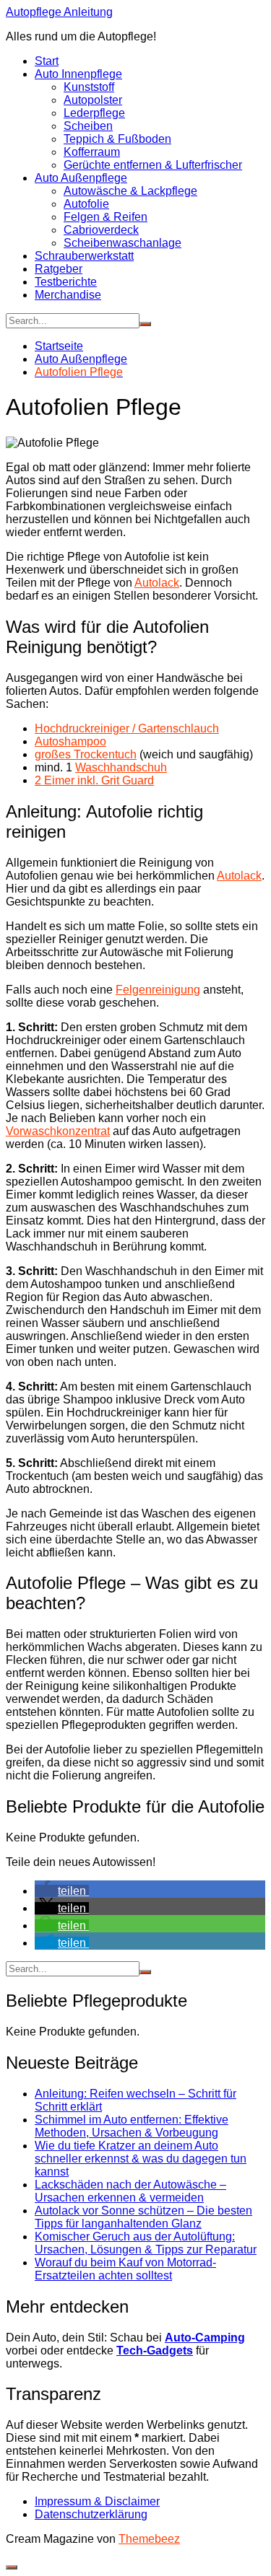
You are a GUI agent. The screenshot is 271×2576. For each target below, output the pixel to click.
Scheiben (88, 126)
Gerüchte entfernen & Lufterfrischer (153, 165)
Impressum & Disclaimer (97, 2501)
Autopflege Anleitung (59, 12)
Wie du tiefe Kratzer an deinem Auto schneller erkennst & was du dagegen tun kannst (141, 2159)
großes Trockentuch (86, 754)
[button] (62, 1891)
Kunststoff (89, 87)
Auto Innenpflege (78, 74)
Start (47, 61)
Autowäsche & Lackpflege (130, 191)
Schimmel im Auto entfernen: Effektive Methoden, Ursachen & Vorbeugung (132, 2126)
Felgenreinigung (158, 990)
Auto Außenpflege (81, 178)
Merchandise (68, 295)
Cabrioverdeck (101, 230)
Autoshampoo (70, 741)
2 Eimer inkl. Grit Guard (94, 780)
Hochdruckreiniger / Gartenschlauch (127, 728)
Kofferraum (92, 152)
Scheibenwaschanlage (122, 243)
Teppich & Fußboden (117, 139)
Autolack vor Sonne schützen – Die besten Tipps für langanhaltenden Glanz (143, 2217)
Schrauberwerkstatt (84, 256)
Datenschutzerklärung (91, 2514)
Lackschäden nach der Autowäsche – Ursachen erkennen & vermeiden (130, 2191)
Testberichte (66, 282)
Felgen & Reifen (106, 217)
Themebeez (149, 2539)
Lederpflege (94, 113)
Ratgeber (59, 269)
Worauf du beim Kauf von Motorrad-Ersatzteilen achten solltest (125, 2269)
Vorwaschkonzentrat (58, 1131)
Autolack (157, 583)
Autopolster (93, 100)
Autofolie (86, 204)
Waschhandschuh (121, 767)
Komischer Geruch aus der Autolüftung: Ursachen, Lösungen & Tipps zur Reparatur (146, 2243)
